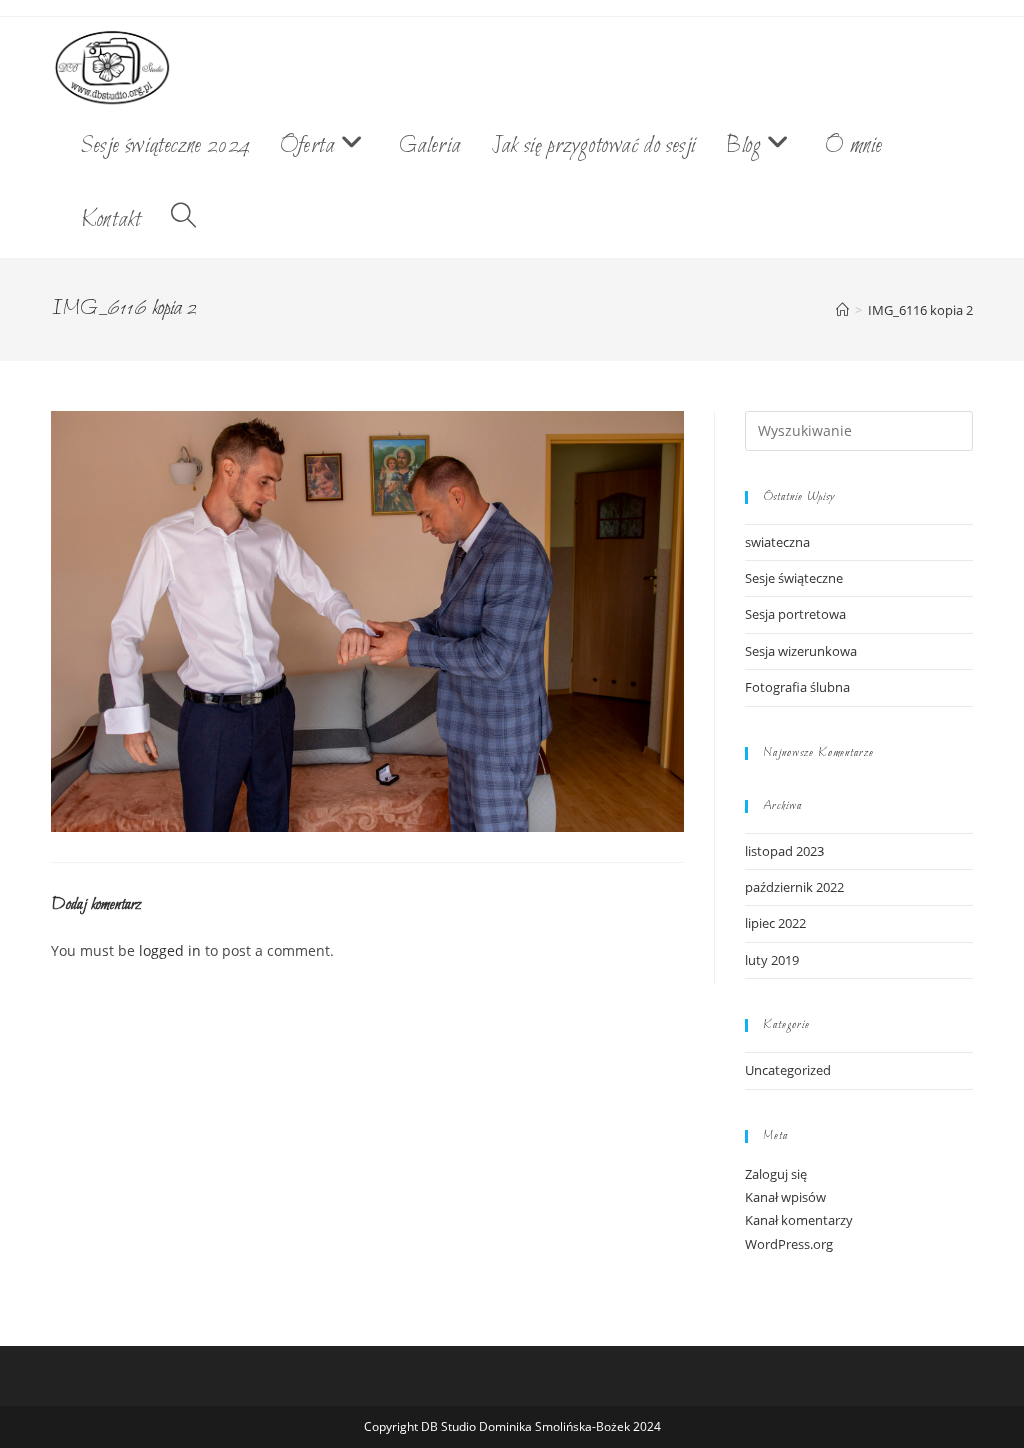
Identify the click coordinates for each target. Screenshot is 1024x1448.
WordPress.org (789, 1244)
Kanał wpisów (785, 1197)
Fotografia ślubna (797, 687)
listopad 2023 (784, 851)
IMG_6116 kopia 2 (920, 310)
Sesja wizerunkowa (801, 651)
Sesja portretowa (795, 614)
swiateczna (777, 542)
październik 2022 (794, 887)
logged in (170, 950)
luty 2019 (772, 960)
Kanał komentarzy (799, 1220)
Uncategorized (788, 1070)
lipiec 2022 (775, 923)
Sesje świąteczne (794, 578)
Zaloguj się (776, 1174)
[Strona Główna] (842, 310)
